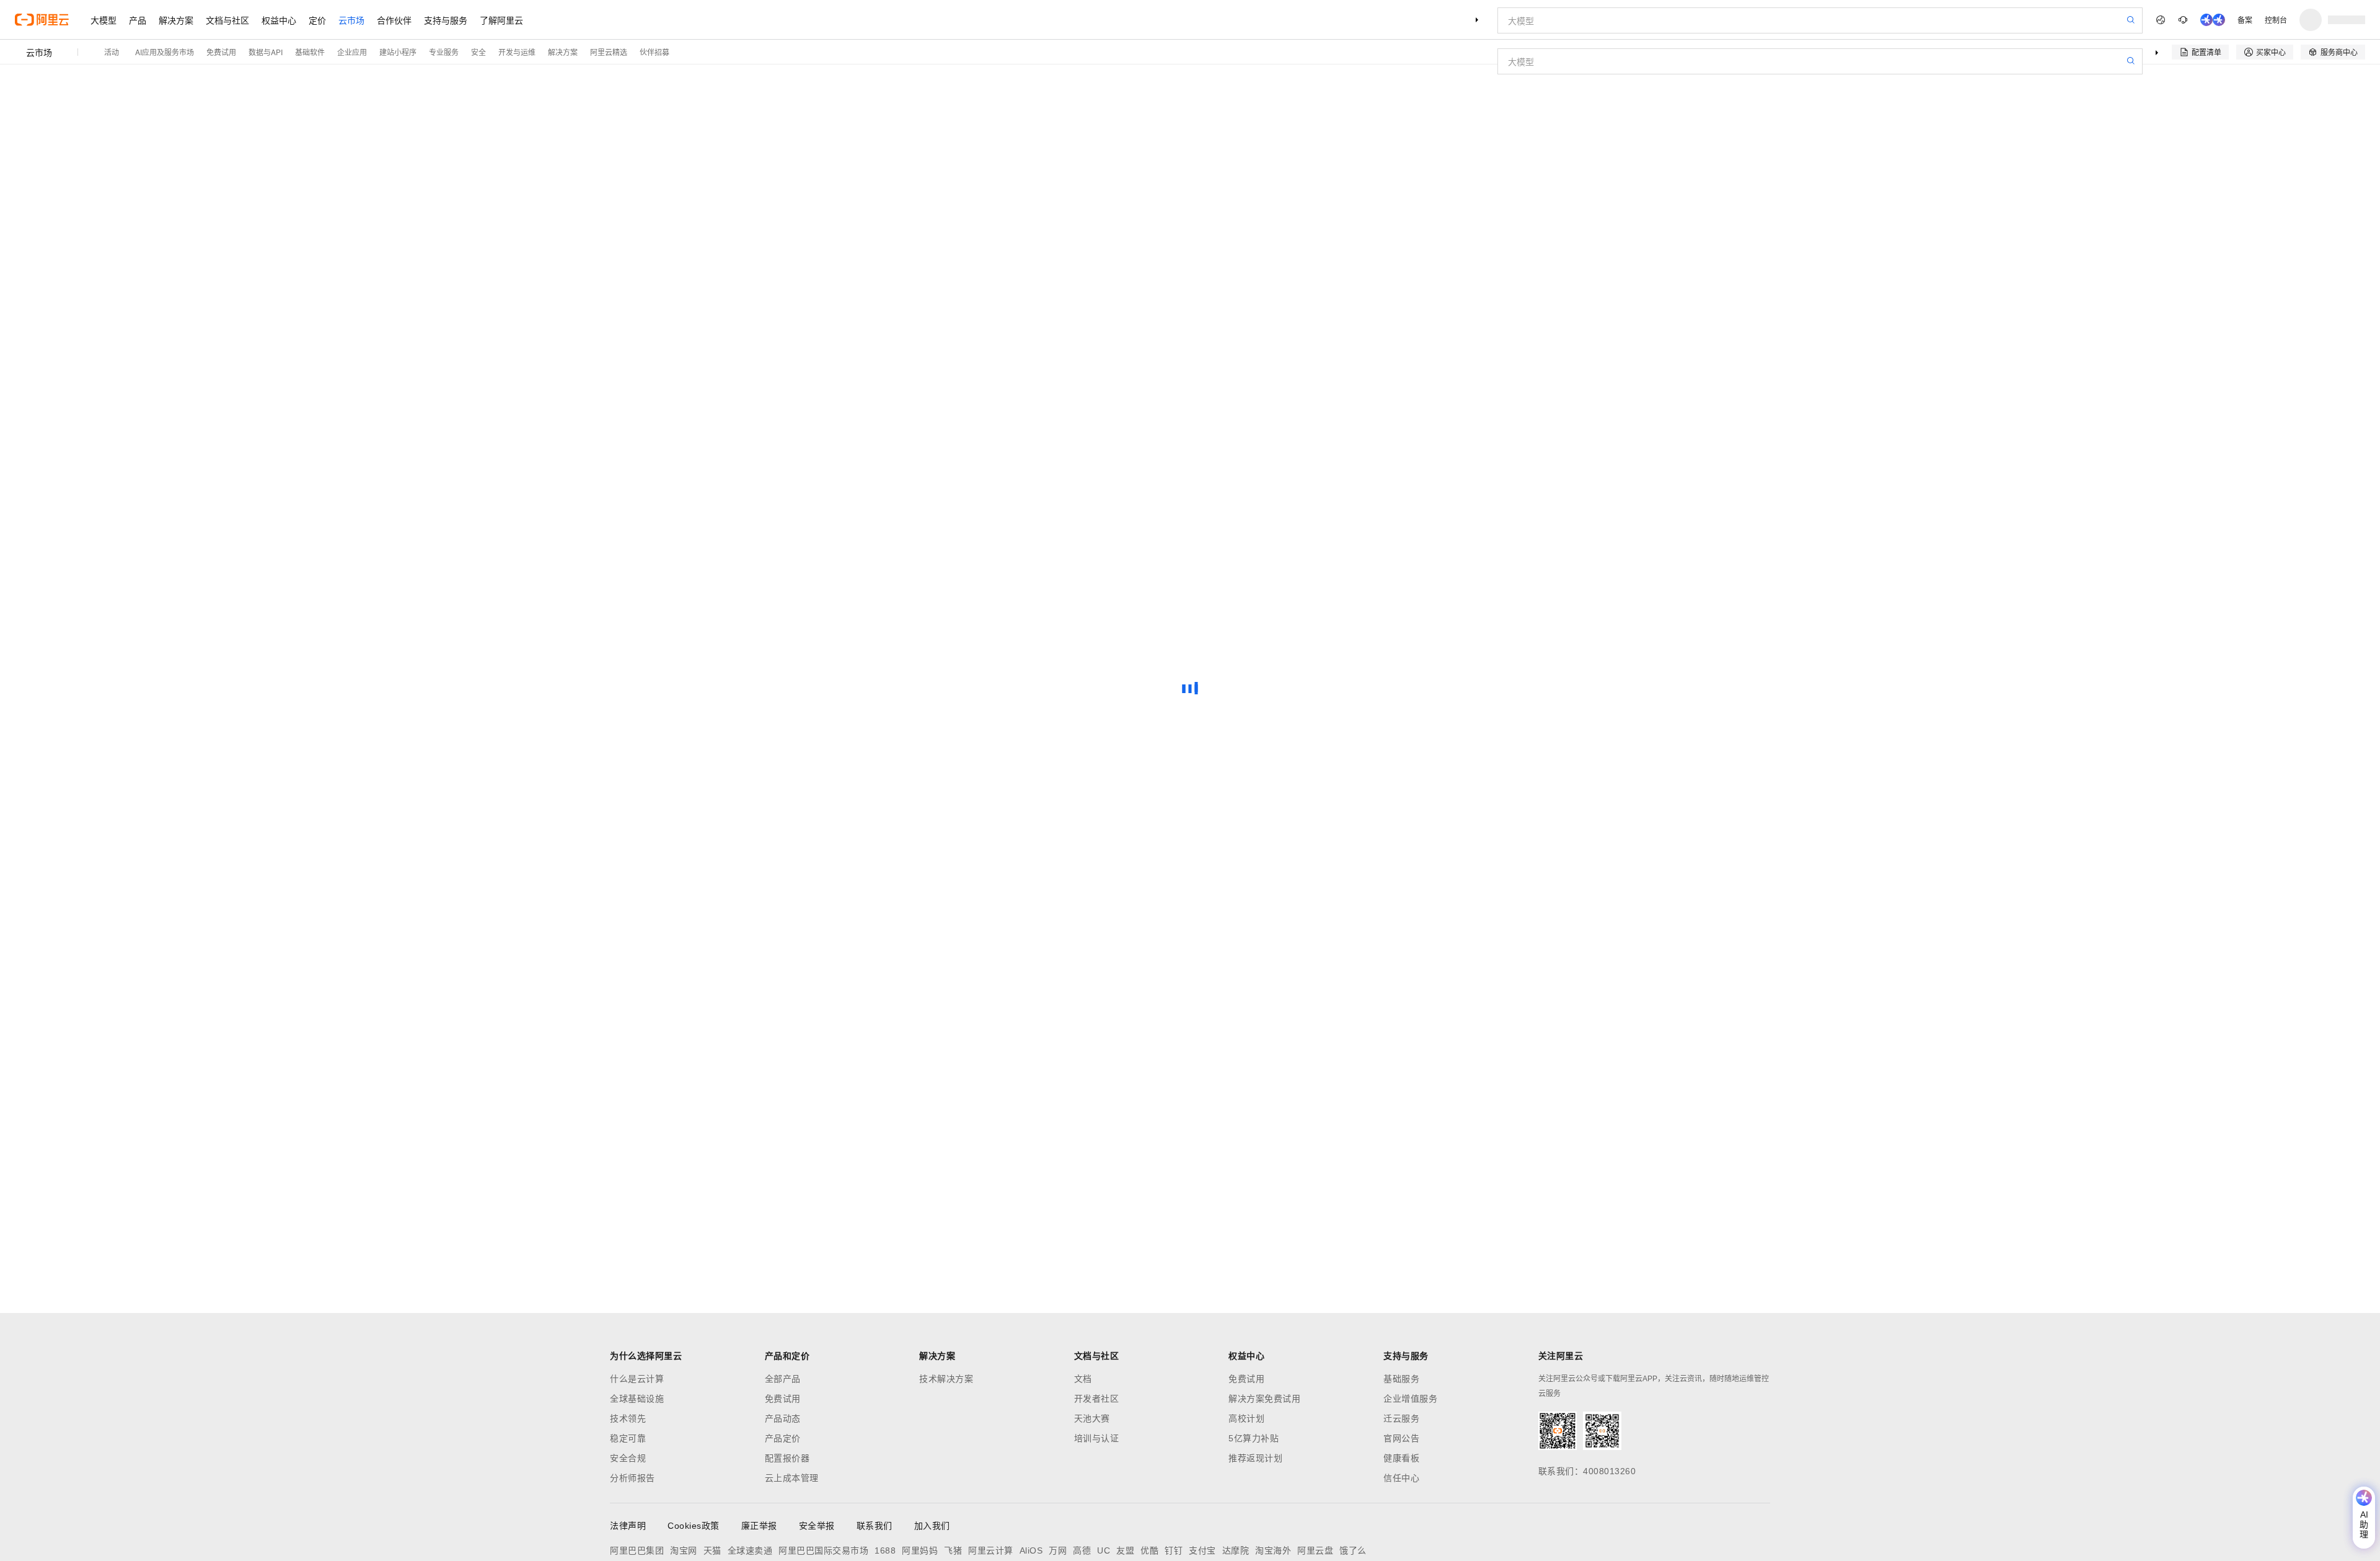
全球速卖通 (750, 1550)
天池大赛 (1092, 1418)
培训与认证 (1097, 1438)
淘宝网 (684, 1550)
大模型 (104, 20)
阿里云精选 (609, 52)
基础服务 (1401, 1379)
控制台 (2276, 20)
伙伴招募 (654, 52)
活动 (112, 52)
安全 (478, 52)
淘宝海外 (1273, 1550)
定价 (317, 20)
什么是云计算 (637, 1379)
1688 (885, 1550)
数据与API (266, 52)
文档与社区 (227, 20)
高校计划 (1246, 1418)
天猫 (712, 1550)
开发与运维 (517, 52)
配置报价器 (787, 1458)
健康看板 (1401, 1458)
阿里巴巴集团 (637, 1550)
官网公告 (1401, 1438)
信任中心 (1401, 1478)
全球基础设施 (637, 1399)
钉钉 (1174, 1550)
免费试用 (221, 52)
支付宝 (1202, 1550)
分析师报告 (632, 1478)
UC (1104, 1550)
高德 (1082, 1550)
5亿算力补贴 (1254, 1438)
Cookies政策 (694, 1526)
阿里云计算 (991, 1550)
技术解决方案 (946, 1379)
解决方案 (176, 20)
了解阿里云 (501, 20)
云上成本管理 (792, 1478)
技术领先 (628, 1418)
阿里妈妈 (920, 1550)
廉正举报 (759, 1526)
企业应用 (352, 52)
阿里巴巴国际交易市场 (823, 1550)
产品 (138, 20)
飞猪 (953, 1550)
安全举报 (817, 1526)
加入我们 (932, 1526)
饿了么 (1353, 1550)
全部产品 (783, 1379)
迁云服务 (1401, 1418)
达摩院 (1236, 1550)
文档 (1083, 1379)
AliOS (1031, 1550)
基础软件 (310, 52)
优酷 (1149, 1550)
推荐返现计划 (1255, 1458)
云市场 (351, 20)
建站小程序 (398, 52)
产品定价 (783, 1438)
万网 (1058, 1550)
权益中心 (279, 20)
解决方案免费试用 (1264, 1399)
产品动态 (783, 1418)
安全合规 (628, 1458)
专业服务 (444, 52)
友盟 (1125, 1550)
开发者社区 (1097, 1399)
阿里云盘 (1315, 1550)
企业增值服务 (1410, 1399)
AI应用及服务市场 (165, 52)
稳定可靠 (628, 1438)
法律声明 (628, 1526)
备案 (2245, 20)
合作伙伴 (394, 20)
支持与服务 (446, 20)
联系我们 (875, 1526)
